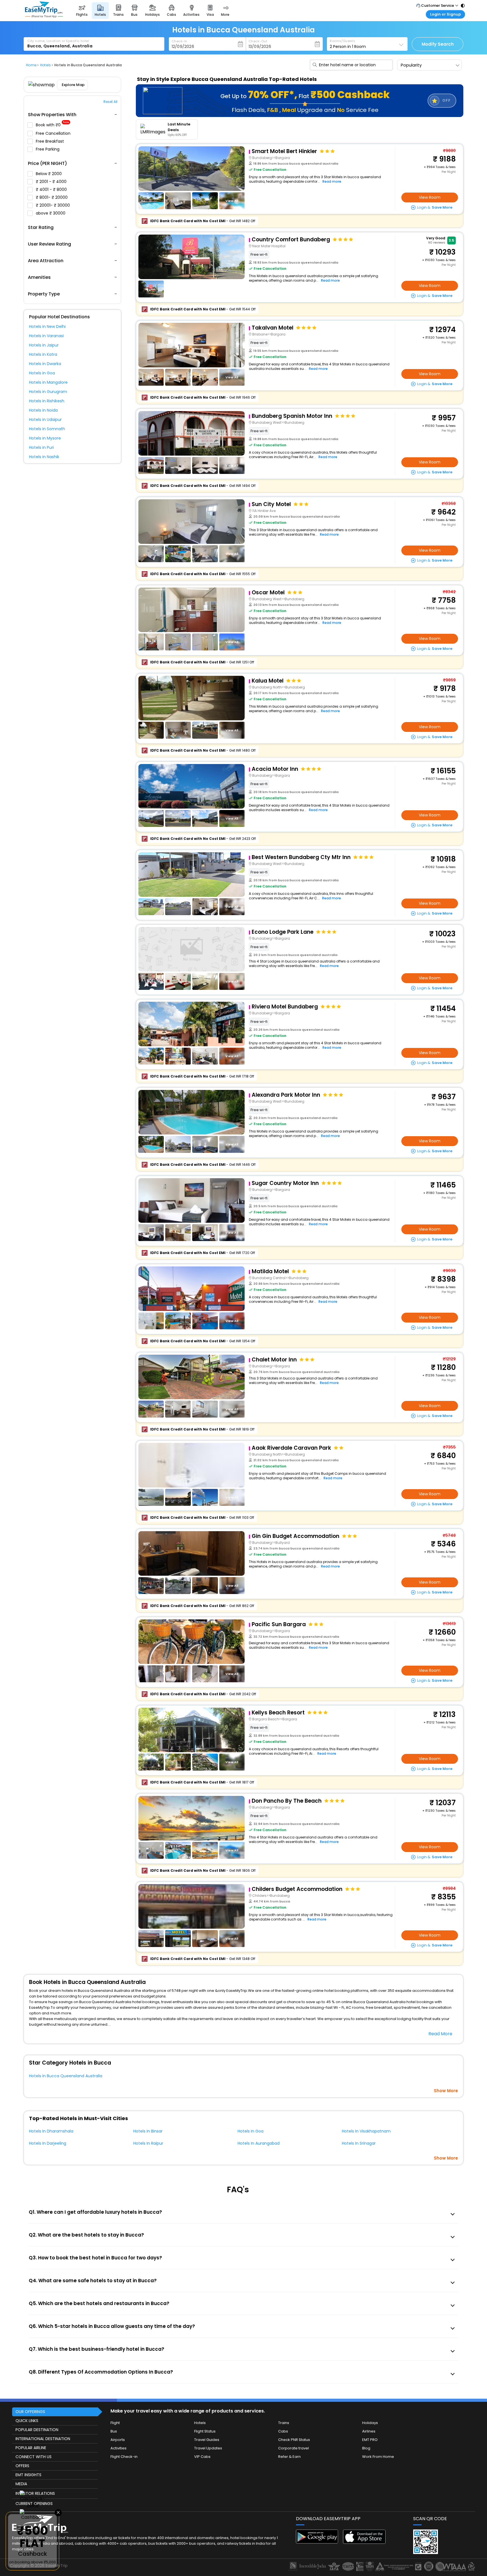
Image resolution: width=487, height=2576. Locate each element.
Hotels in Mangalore (48, 382)
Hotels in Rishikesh (47, 401)
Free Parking (48, 149)
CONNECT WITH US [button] (34, 2457)
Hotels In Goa (251, 2131)
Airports (118, 2440)
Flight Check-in (124, 2457)
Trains (284, 2423)
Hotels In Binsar (148, 2131)
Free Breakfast (50, 141)
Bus (114, 2431)
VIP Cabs (202, 2457)
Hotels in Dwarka (45, 364)
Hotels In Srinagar (359, 2143)
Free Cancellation (54, 133)
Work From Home (378, 2457)
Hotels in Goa (42, 373)
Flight (115, 2423)
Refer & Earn (289, 2457)
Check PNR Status (294, 2440)
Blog (366, 2448)
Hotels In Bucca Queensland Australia (66, 2076)
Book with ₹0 (52, 125)
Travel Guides (207, 2440)
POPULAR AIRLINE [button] (31, 2448)
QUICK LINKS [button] (27, 2421)
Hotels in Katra (43, 354)
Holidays (370, 2423)
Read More (440, 2034)
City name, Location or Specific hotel (58, 41)
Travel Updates (208, 2448)
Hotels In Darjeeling (48, 2143)
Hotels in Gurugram (48, 392)
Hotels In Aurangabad (259, 2143)
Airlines (369, 2431)
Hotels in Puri (41, 447)
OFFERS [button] (22, 2466)
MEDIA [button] (21, 2484)
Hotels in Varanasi (46, 336)
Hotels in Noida (43, 410)
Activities (119, 2448)
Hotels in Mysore (45, 438)
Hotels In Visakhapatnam (366, 2131)
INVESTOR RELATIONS (35, 2493)
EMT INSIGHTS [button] (28, 2475)
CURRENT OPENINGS (34, 2504)
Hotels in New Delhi (47, 326)
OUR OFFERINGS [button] (30, 2412)
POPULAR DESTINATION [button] (37, 2430)
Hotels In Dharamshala (51, 2131)
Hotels (200, 2423)
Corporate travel (294, 2448)
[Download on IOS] (364, 2542)
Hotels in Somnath (47, 429)
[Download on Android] (317, 2542)
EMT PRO (370, 2440)
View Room (430, 197)
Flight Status (205, 2431)
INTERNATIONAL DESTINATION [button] (43, 2439)
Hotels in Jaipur (44, 345)
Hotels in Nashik (44, 457)
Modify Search (438, 44)
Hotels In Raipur (148, 2143)
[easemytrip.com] (44, 16)
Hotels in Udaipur (45, 420)
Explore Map (73, 85)
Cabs (283, 2431)
